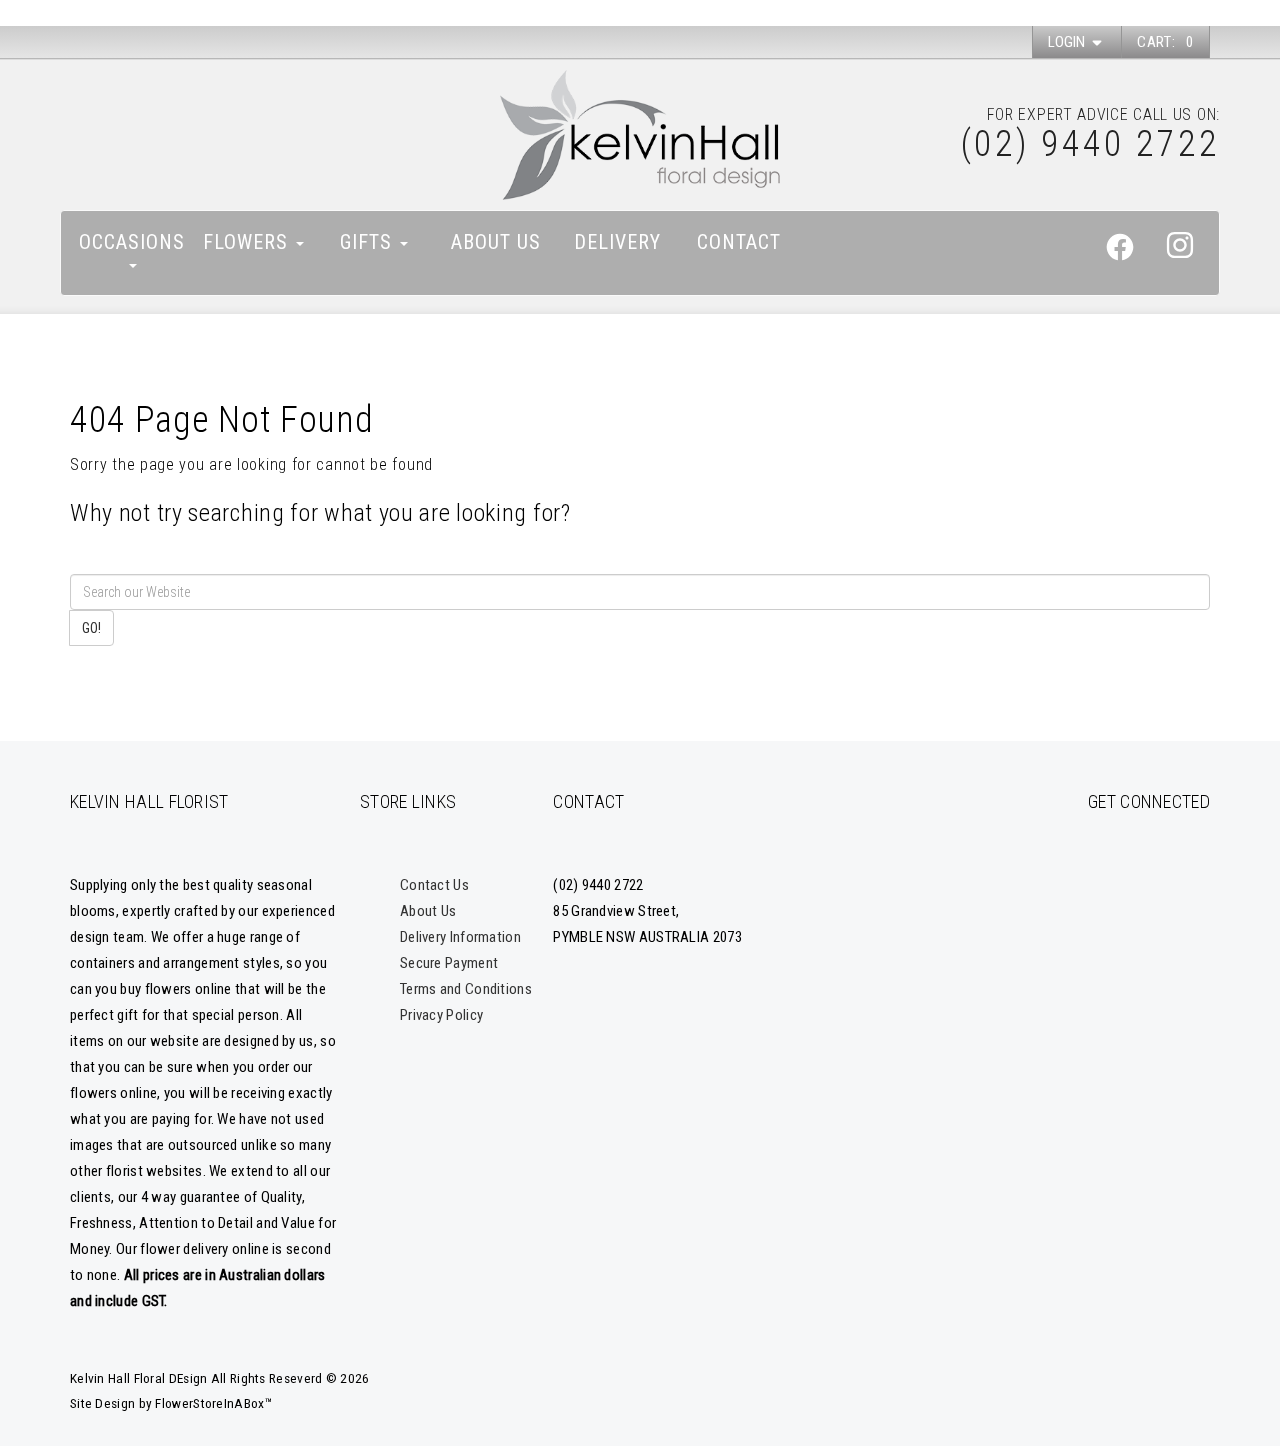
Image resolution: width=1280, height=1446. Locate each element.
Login (1068, 42)
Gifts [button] (369, 242)
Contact (739, 242)
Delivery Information (460, 937)
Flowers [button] (248, 242)
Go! (91, 628)
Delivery (617, 242)
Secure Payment (449, 963)
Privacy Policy (441, 1015)
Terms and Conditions (466, 989)
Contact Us (434, 885)
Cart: (1165, 42)
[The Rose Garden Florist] (640, 135)
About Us (496, 242)
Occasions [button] (132, 242)
